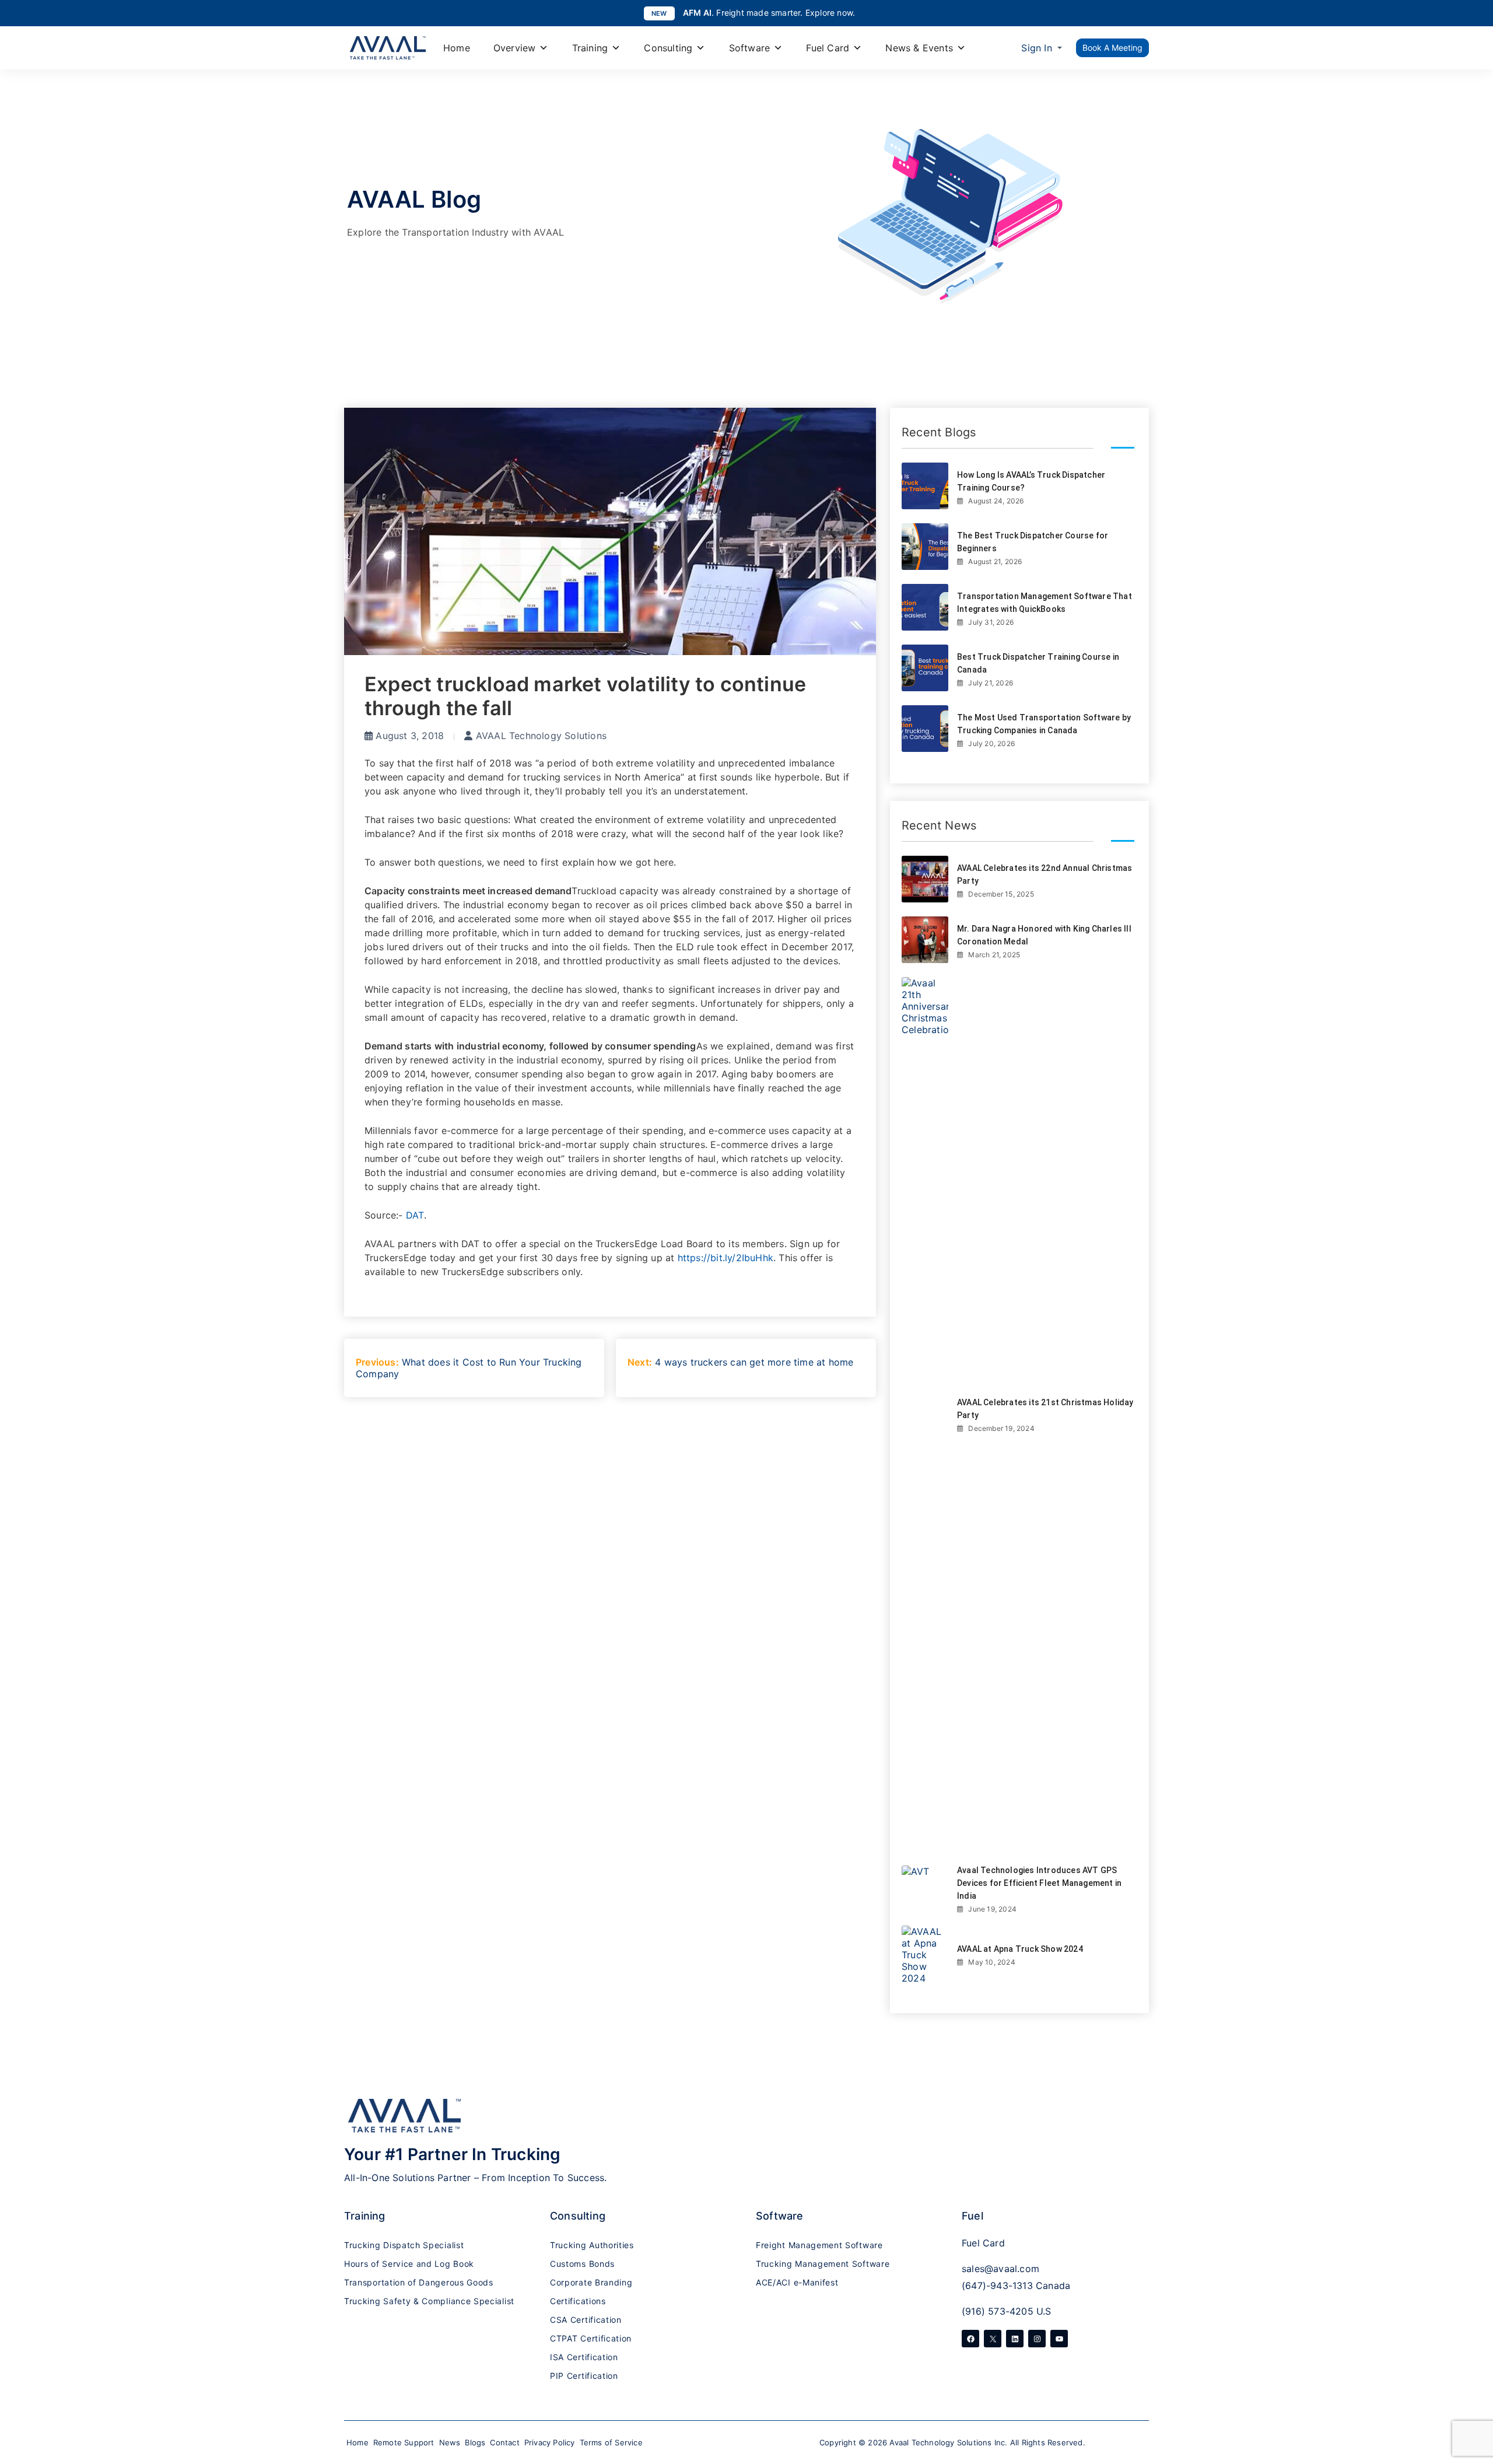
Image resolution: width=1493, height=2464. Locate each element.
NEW (659, 13)
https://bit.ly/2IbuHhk (726, 1258)
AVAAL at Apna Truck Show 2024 (1020, 1949)
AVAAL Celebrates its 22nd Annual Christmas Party (1045, 874)
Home (457, 48)
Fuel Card (828, 48)
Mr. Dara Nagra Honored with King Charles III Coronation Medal (1044, 935)
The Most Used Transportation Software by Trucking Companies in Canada (1044, 724)
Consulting (668, 48)
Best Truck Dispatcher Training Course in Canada (1038, 663)
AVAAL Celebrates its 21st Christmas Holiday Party (1045, 1409)
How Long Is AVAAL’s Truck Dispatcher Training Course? (1031, 481)
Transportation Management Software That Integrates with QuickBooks (1045, 603)
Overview (515, 48)
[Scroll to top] (1473, 2388)
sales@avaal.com (1000, 2269)
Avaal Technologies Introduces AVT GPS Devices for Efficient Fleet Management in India (1039, 1883)
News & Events (919, 48)
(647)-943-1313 (997, 2285)
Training (590, 48)
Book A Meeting (1112, 48)
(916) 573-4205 (998, 2311)
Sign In (1036, 48)
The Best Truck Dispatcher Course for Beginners (1033, 542)
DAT (415, 1215)
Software (750, 48)
